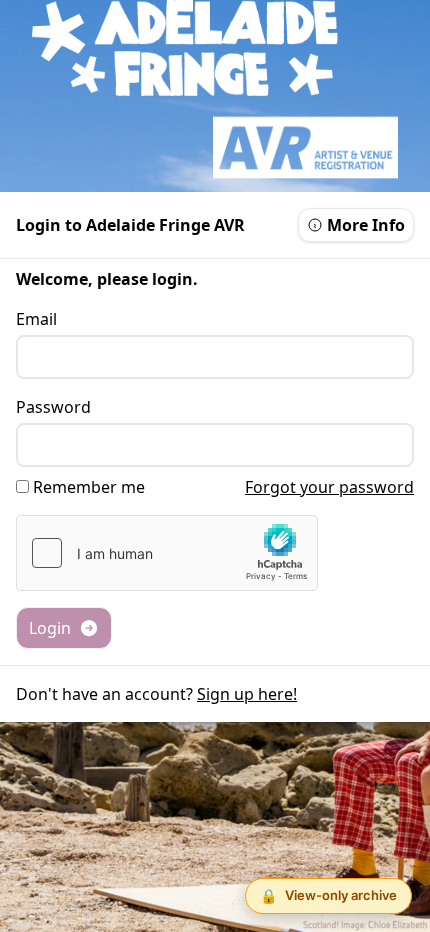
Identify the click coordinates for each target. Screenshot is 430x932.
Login (50, 628)
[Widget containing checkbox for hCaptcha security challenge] (167, 553)
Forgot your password (329, 487)
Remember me (89, 487)
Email (36, 319)
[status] (328, 896)
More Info (366, 225)
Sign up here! (247, 694)
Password (53, 407)
